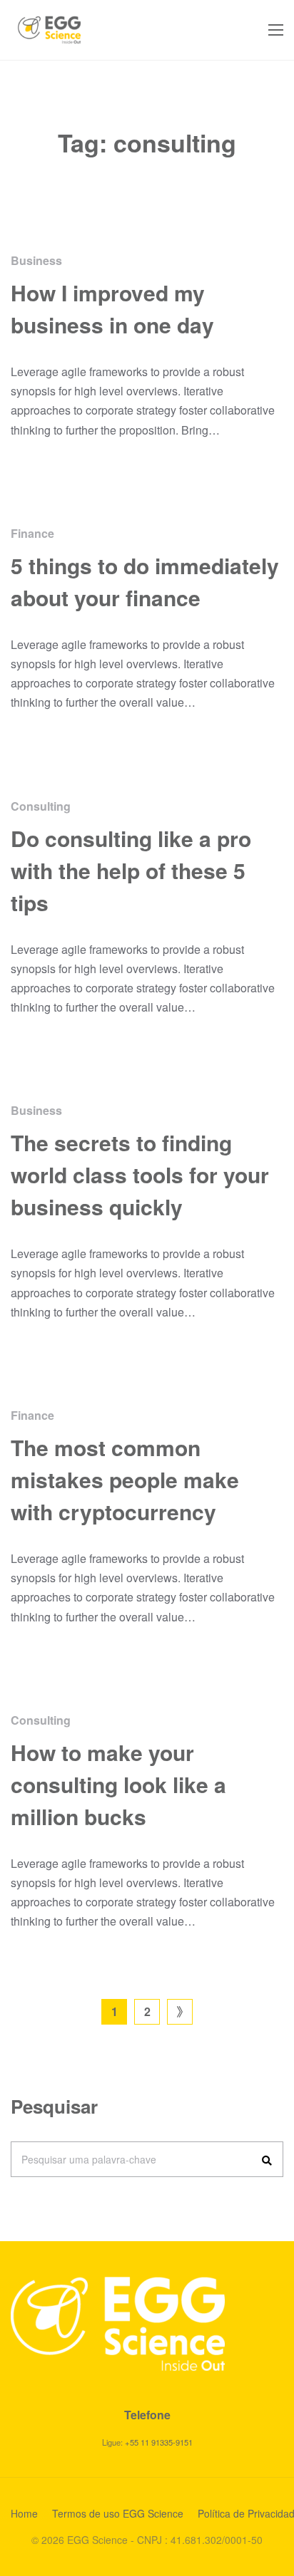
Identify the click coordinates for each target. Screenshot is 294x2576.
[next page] (180, 2012)
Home (24, 2513)
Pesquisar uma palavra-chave (89, 2159)
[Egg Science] (50, 30)
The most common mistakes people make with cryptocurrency (125, 1479)
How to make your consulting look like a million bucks (118, 1784)
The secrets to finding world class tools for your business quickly (140, 1174)
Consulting (41, 806)
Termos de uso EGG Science (118, 2513)
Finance (32, 533)
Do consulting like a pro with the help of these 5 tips (131, 870)
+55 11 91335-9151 (159, 2442)
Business (36, 260)
